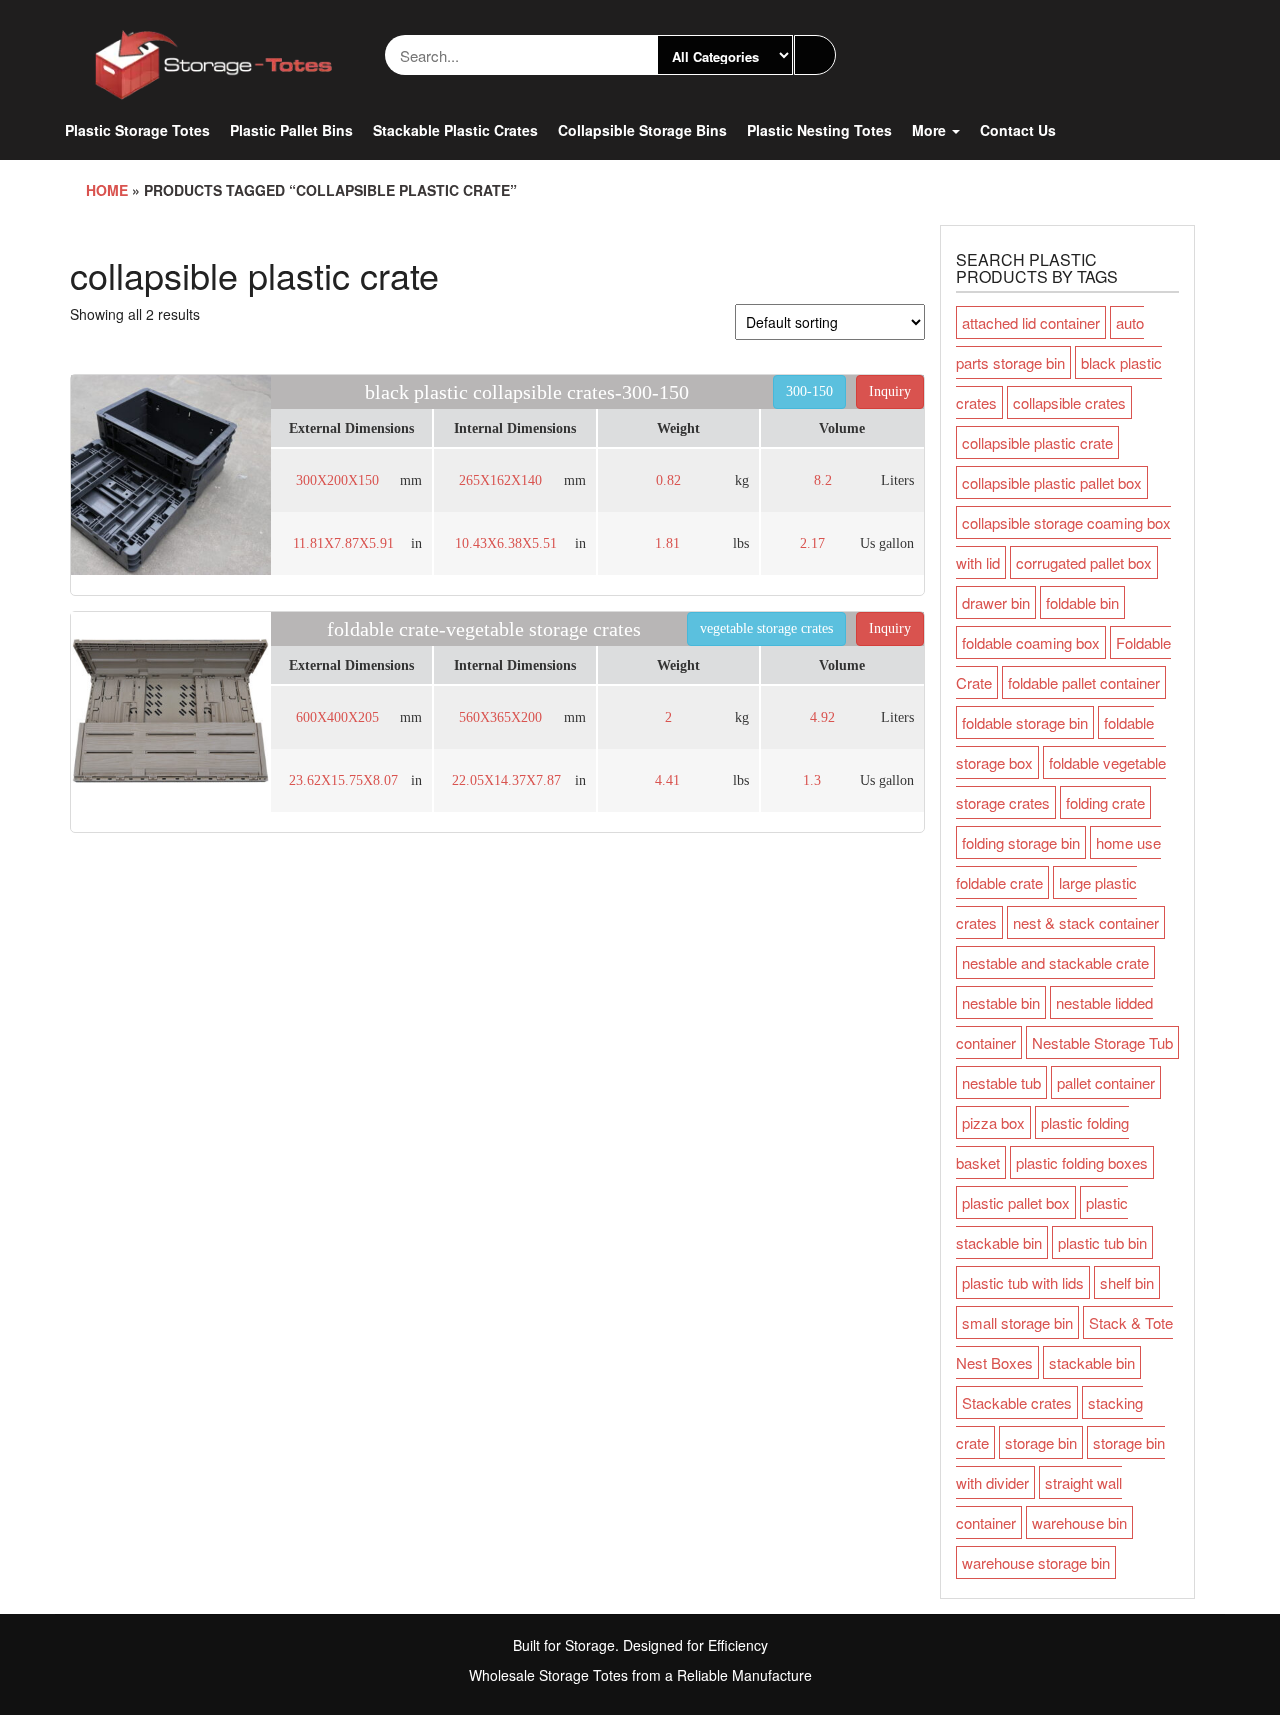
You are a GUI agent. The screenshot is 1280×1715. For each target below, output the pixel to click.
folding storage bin (1021, 842)
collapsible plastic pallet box (1052, 482)
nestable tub (1001, 1082)
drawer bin (996, 602)
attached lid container (1031, 322)
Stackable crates (1017, 1402)
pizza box (993, 1122)
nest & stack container (1086, 922)
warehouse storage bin (1036, 1562)
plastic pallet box (1016, 1202)
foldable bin (1082, 602)
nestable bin (1001, 1002)
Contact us (1018, 130)
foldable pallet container (1084, 682)
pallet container (1106, 1082)
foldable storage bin (1025, 722)
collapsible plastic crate (1037, 442)
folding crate (1105, 802)
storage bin (1041, 1442)
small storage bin (1017, 1322)
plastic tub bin (1102, 1242)
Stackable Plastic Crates (455, 130)
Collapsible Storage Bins (642, 130)
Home (107, 190)
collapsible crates (1069, 402)
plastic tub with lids (1023, 1282)
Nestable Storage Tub (1102, 1042)
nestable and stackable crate (1055, 962)
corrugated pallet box (1084, 562)
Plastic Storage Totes (137, 130)
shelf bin (1127, 1282)
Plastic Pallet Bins (291, 130)
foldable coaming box (1031, 642)
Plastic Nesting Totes (819, 130)
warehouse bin (1079, 1522)
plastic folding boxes (1082, 1162)
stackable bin (1092, 1362)
